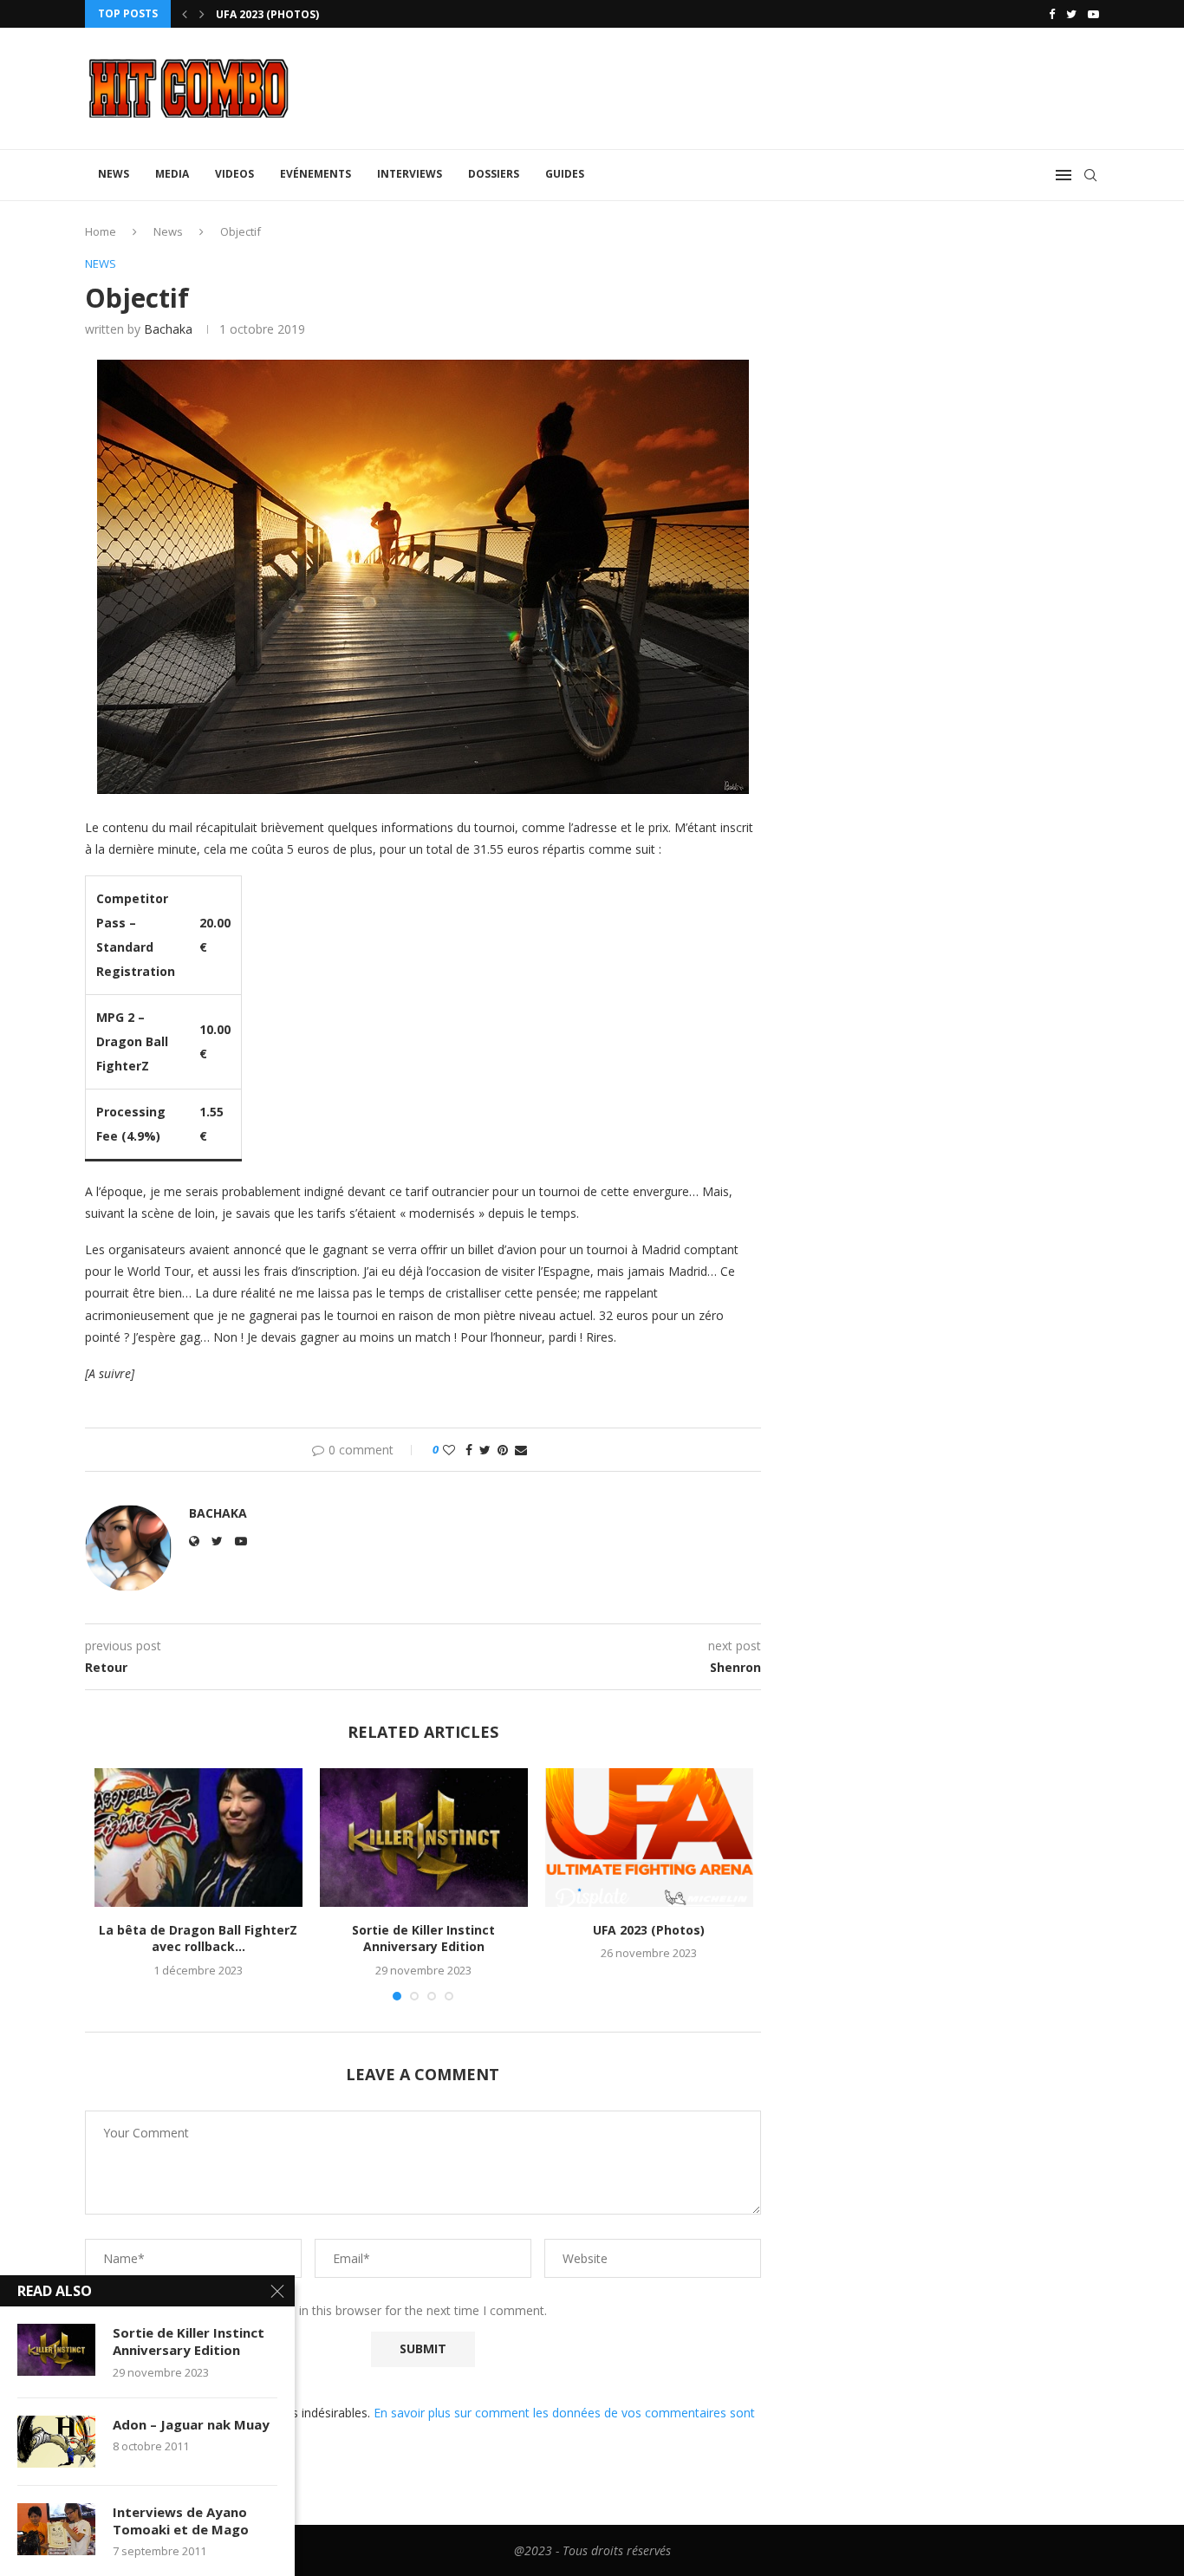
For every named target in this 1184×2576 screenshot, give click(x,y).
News (114, 174)
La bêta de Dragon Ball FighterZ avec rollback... (198, 1939)
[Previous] (185, 14)
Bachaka (168, 329)
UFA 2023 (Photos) (267, 14)
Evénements (316, 174)
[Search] (1090, 175)
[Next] (202, 14)
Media (172, 174)
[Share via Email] (521, 1450)
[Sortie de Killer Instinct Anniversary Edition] (424, 1838)
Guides (565, 174)
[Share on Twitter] (485, 1450)
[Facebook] (1052, 14)
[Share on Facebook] (469, 1450)
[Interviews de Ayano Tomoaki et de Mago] (56, 2529)
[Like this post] (449, 1450)
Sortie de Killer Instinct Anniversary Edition (423, 1939)
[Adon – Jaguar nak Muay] (56, 2442)
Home (101, 231)
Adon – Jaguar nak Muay (191, 2424)
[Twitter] (1071, 14)
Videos (234, 174)
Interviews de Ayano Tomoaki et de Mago (181, 2521)
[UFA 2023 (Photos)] (649, 1838)
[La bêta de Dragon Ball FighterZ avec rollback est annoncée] (198, 1838)
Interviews (410, 174)
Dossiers (494, 174)
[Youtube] (1093, 14)
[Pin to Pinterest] (503, 1450)
